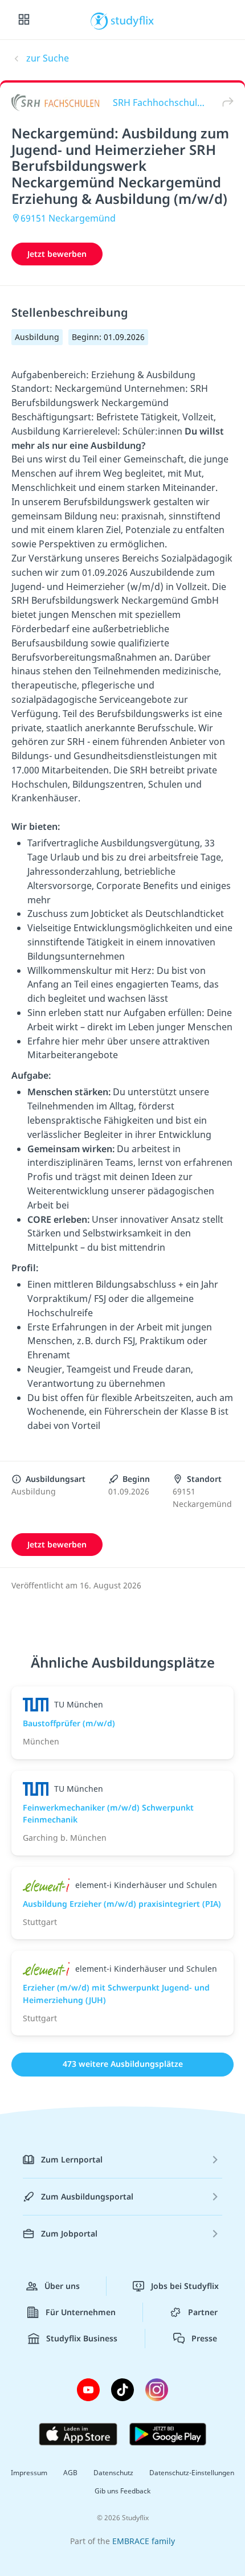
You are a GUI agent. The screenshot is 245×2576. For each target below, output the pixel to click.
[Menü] (24, 20)
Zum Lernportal (72, 2159)
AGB (70, 2473)
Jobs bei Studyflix (185, 2286)
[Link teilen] (225, 102)
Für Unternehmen (81, 2312)
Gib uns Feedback (122, 2491)
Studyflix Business (82, 2338)
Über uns (62, 2286)
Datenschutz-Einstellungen (192, 2473)
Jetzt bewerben (57, 254)
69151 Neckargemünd (68, 218)
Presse (204, 2338)
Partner (203, 2312)
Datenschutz (113, 2473)
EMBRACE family (144, 2541)
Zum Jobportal (69, 2233)
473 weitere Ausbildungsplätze (123, 2064)
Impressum (29, 2473)
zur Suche (48, 58)
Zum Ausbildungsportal (87, 2196)
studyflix (132, 20)
